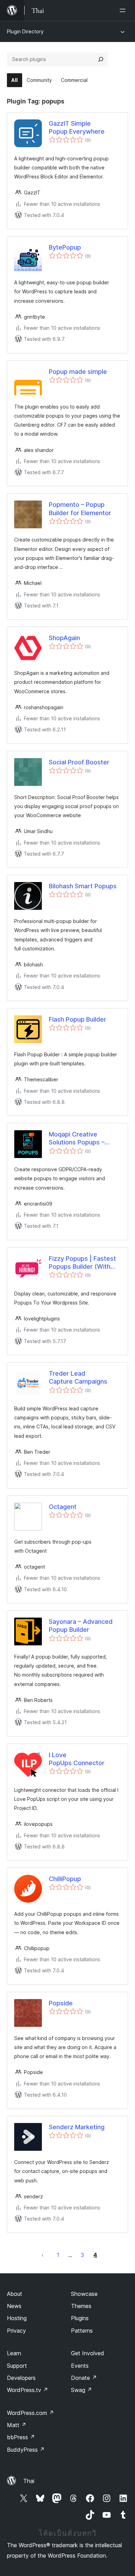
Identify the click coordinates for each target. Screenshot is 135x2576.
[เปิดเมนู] (124, 10)
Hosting (17, 2318)
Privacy (16, 2331)
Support (17, 2366)
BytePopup (65, 247)
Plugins (80, 2318)
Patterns (82, 2331)
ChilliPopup (65, 1879)
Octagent (63, 1507)
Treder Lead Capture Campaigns (78, 1377)
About (15, 2294)
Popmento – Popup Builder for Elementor (80, 509)
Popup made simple (78, 372)
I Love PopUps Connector (77, 1759)
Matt (17, 2425)
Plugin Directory (25, 31)
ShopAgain (64, 638)
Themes (81, 2306)
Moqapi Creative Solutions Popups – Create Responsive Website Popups (77, 1139)
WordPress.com (30, 2413)
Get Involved (88, 2353)
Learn (14, 2353)
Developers (21, 2378)
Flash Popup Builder (78, 1019)
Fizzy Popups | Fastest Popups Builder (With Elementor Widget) (82, 1263)
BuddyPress (26, 2450)
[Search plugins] (101, 59)
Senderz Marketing (77, 2127)
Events (80, 2366)
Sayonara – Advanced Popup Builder (81, 1626)
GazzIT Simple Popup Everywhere (77, 127)
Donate (84, 2378)
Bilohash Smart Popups (83, 886)
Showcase (84, 2294)
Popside (61, 2003)
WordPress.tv (28, 2390)
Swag (82, 2390)
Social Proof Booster (79, 762)
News (14, 2306)
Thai (29, 2481)
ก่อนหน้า (43, 2255)
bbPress (21, 2437)
